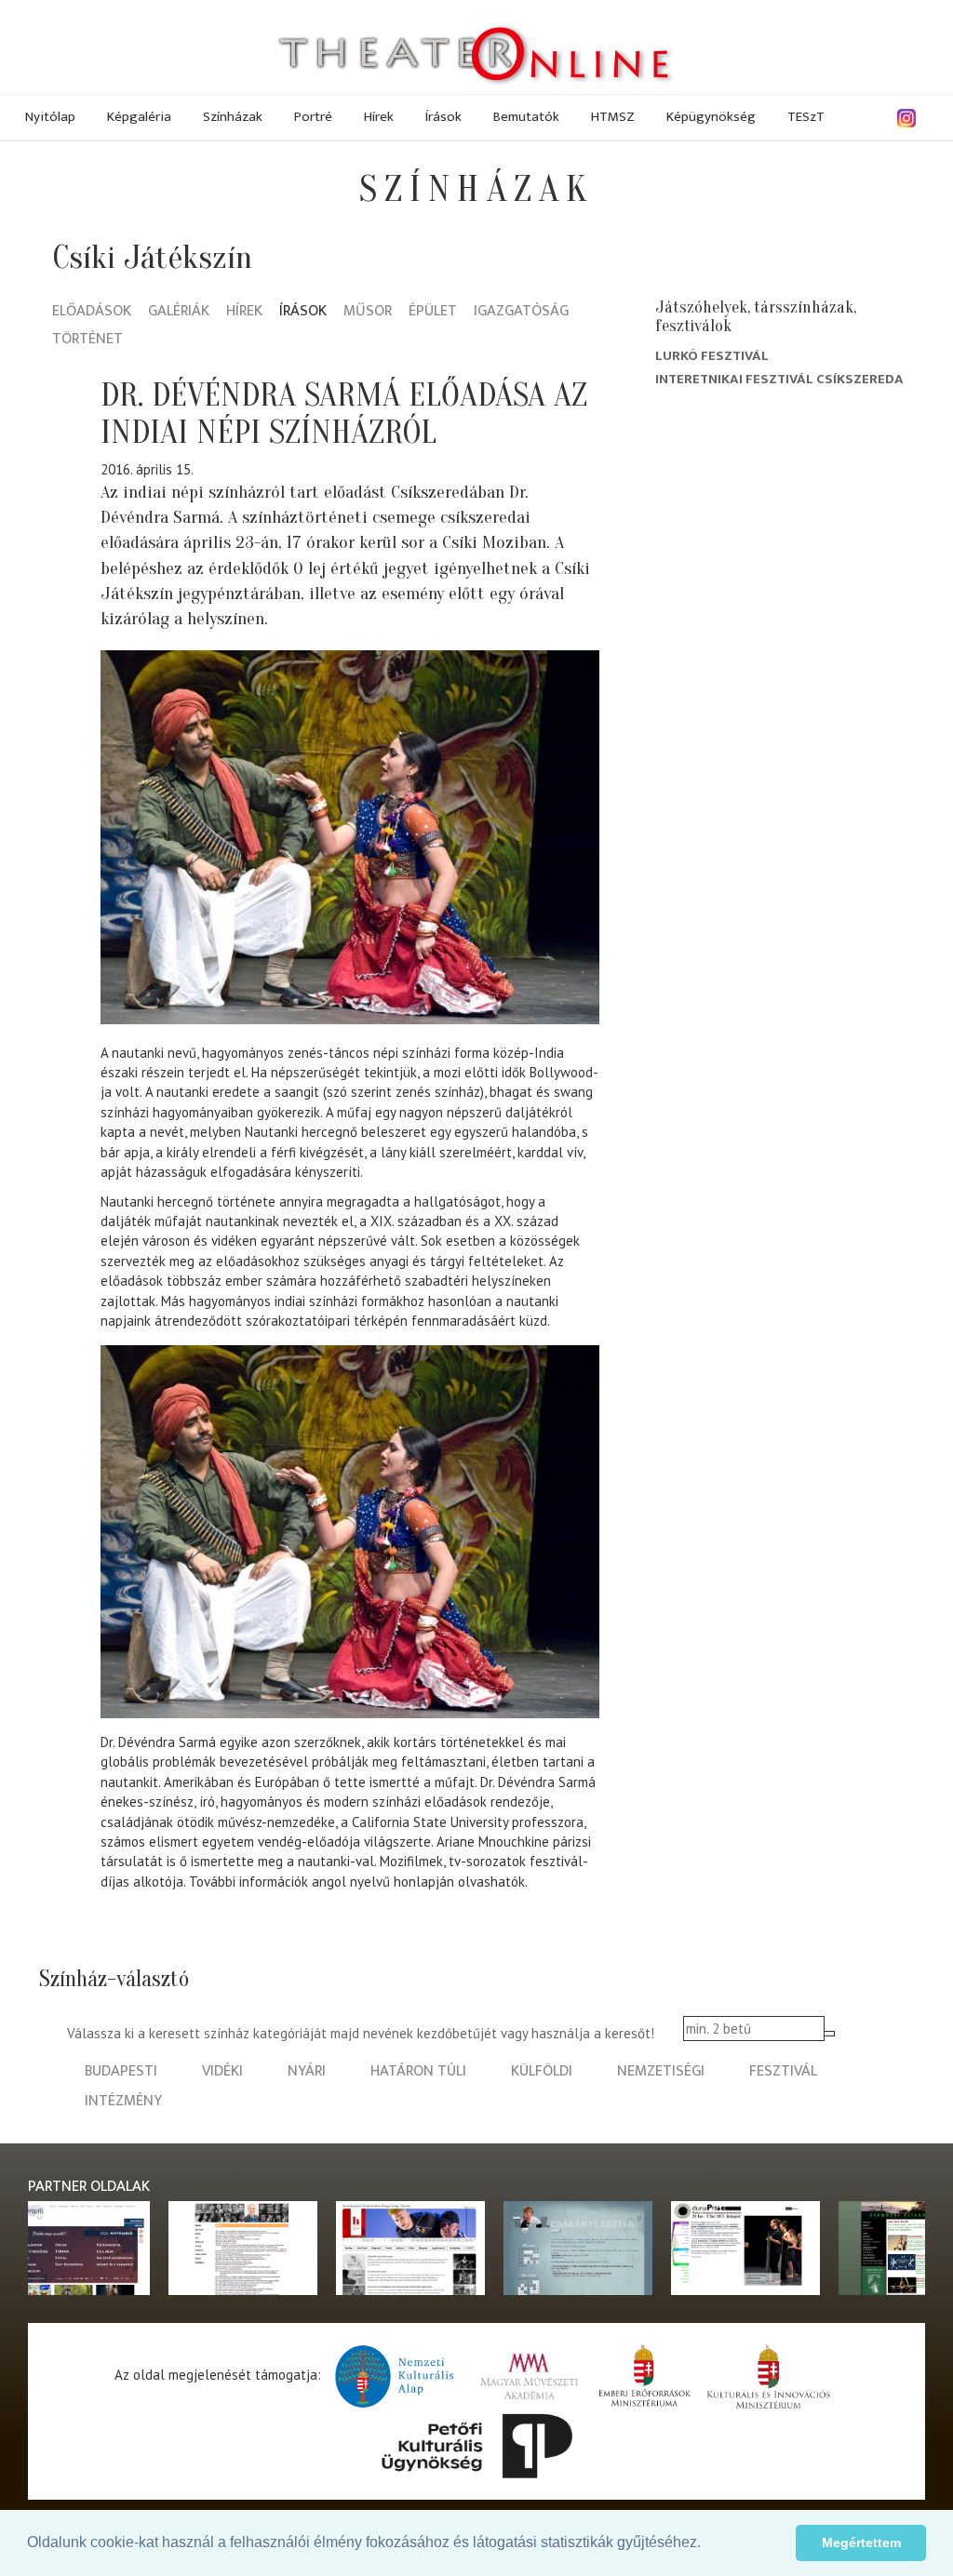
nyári (307, 2071)
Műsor (368, 312)
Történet (87, 340)
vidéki (222, 2071)
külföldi (542, 2071)
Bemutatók (526, 117)
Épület (433, 312)
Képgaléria (139, 117)
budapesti (121, 2071)
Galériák (179, 312)
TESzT (806, 117)
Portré (313, 117)
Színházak (233, 117)
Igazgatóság (521, 312)
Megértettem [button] (861, 2543)
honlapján (424, 1882)
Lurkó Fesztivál (712, 356)
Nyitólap (50, 117)
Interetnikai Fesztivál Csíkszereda (779, 379)
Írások (443, 117)
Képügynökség (711, 117)
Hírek (379, 117)
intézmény (123, 2101)
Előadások (92, 312)
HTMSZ (613, 117)
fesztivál (783, 2071)
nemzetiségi (661, 2071)
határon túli (418, 2071)
